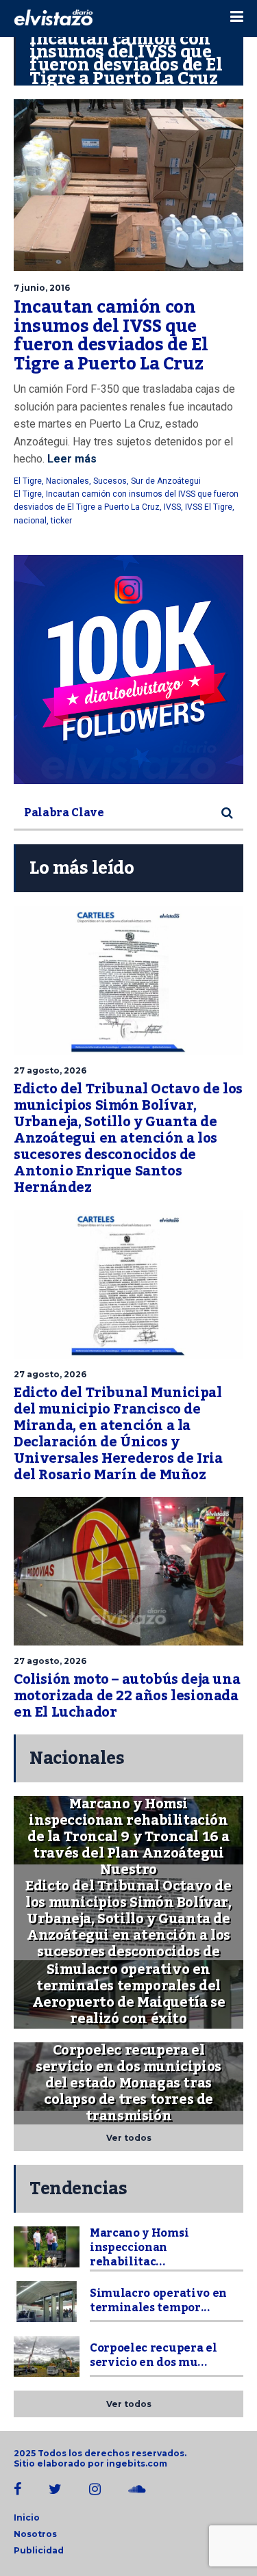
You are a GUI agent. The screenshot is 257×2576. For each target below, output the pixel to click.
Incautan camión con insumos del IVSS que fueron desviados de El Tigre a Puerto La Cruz (111, 336)
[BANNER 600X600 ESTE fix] (128, 669)
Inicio (27, 2518)
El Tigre (28, 481)
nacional (30, 521)
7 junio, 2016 (42, 288)
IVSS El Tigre (209, 507)
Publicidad (39, 2550)
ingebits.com (137, 2463)
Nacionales (68, 481)
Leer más (71, 459)
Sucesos (110, 481)
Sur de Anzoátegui (166, 481)
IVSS (172, 507)
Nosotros (35, 2534)
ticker (61, 521)
